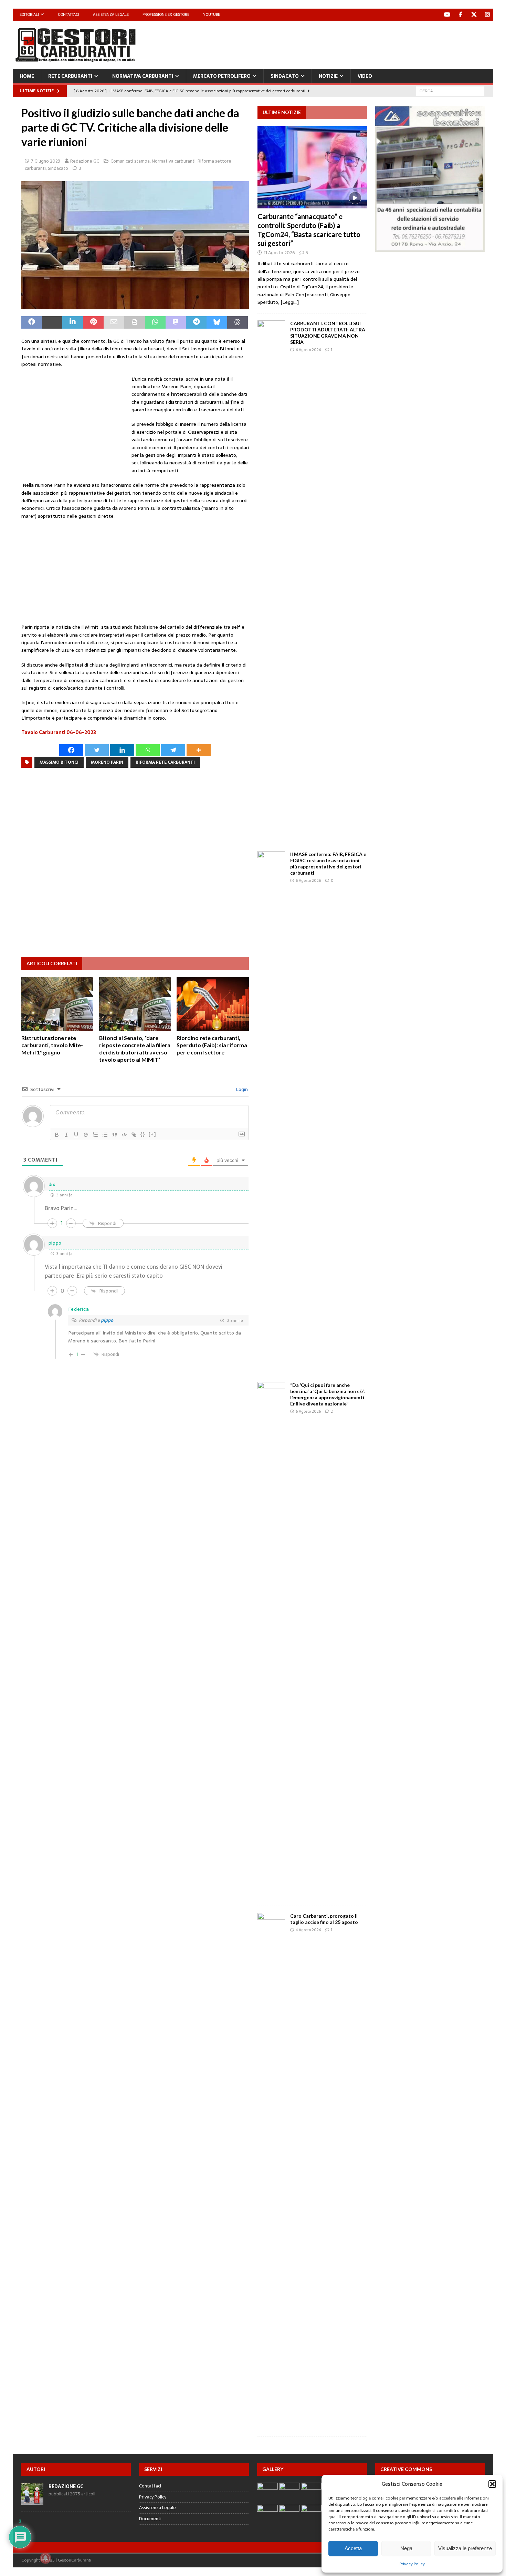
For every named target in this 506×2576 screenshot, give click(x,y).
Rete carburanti (70, 76)
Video (365, 76)
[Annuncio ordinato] (95, 1135)
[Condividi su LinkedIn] (73, 322)
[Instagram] (487, 15)
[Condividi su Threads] (238, 322)
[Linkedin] (122, 750)
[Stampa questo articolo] (135, 322)
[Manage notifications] (45, 2558)
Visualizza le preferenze (465, 2548)
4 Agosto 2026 (308, 1930)
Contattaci (68, 14)
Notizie (328, 76)
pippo (107, 1320)
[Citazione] (115, 1135)
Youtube (212, 14)
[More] (199, 750)
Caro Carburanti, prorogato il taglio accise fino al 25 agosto (324, 1919)
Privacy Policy (412, 2564)
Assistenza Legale (111, 14)
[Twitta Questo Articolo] (52, 322)
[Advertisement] (368, 43)
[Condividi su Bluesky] (217, 322)
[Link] (134, 1135)
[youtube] (447, 15)
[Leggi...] (290, 302)
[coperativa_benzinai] (430, 248)
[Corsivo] (66, 1135)
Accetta (353, 2548)
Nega (406, 2548)
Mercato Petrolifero (222, 76)
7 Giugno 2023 (46, 161)
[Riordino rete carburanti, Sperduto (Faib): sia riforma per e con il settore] (213, 1004)
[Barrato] (86, 1135)
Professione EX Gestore (166, 14)
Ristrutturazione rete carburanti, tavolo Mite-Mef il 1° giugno (52, 1045)
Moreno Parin (107, 762)
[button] (492, 2484)
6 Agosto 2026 (308, 350)
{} (143, 1134)
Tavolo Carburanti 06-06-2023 (59, 732)
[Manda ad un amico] (114, 322)
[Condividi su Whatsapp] (155, 322)
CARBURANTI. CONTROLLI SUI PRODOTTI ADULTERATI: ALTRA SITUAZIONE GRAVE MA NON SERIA (328, 333)
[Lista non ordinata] (105, 1135)
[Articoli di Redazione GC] (32, 2501)
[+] (152, 1134)
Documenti (150, 2519)
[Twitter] (474, 15)
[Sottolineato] (76, 1135)
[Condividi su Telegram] (196, 322)
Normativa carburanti (143, 76)
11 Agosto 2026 (279, 253)
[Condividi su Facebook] (32, 322)
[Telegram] (173, 750)
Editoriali (29, 14)
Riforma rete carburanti (165, 762)
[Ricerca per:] (450, 91)
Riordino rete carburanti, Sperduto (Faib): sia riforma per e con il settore (212, 1045)
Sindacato (285, 76)
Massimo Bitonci (59, 762)
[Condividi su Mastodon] (176, 322)
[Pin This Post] (93, 322)
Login (241, 1089)
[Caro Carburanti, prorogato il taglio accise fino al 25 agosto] (271, 2171)
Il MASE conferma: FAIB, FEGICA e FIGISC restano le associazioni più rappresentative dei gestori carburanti (328, 864)
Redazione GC (85, 161)
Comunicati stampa (130, 161)
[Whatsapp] (148, 750)
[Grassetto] (57, 1135)
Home (27, 76)
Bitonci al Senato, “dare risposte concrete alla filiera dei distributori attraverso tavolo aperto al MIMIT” (135, 1048)
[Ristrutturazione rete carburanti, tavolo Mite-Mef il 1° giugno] (57, 1004)
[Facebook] (460, 15)
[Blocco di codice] (124, 1135)
